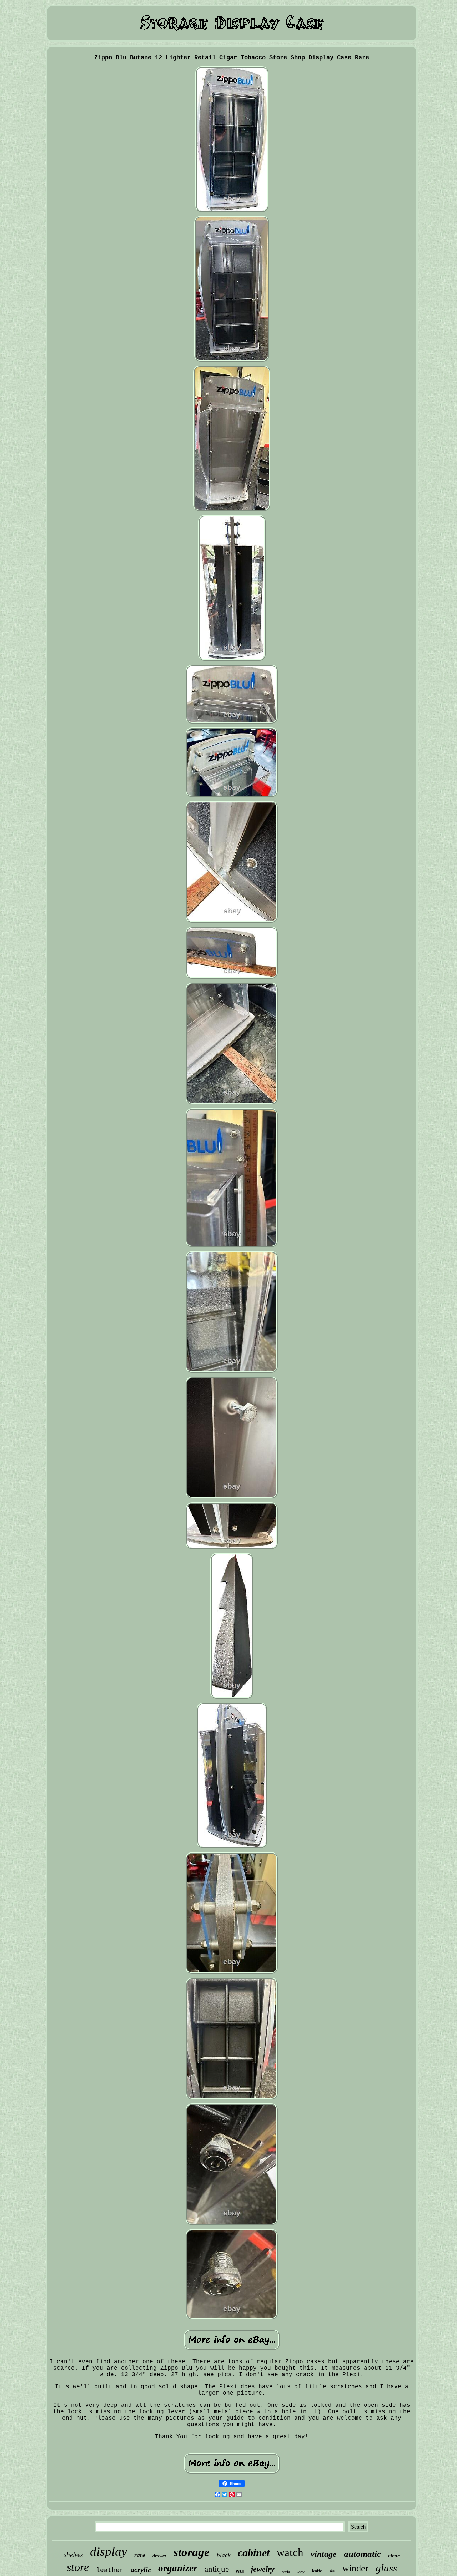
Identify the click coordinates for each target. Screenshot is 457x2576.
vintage (324, 2554)
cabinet (254, 2553)
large (301, 2572)
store (78, 2567)
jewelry (263, 2569)
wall (240, 2571)
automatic (362, 2554)
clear (394, 2556)
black (224, 2555)
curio (286, 2572)
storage (192, 2552)
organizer (178, 2568)
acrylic (141, 2570)
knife (317, 2571)
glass (386, 2568)
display (109, 2552)
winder (355, 2568)
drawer (159, 2556)
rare (140, 2555)
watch (290, 2552)
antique (217, 2569)
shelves (73, 2555)
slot (332, 2571)
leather (110, 2570)
